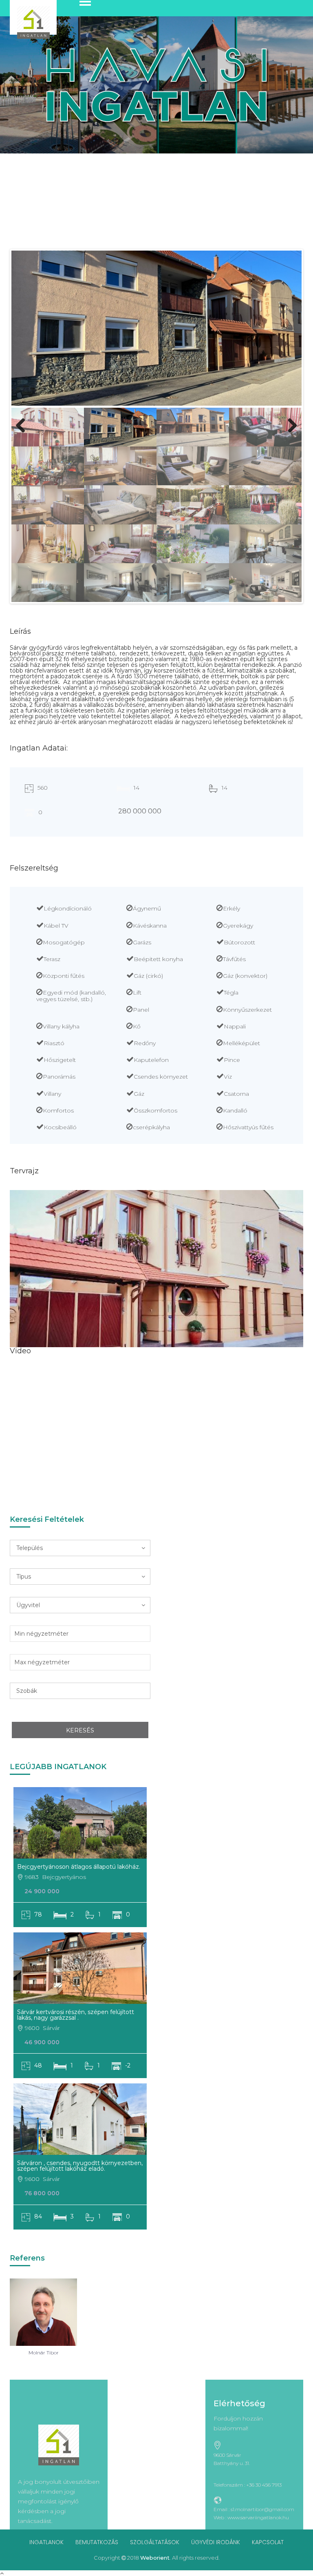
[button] (80, 1548)
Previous (24, 434)
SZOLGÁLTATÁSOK (155, 2542)
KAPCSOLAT (268, 2542)
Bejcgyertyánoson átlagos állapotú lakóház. (79, 1867)
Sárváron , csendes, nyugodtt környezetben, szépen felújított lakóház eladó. (80, 2166)
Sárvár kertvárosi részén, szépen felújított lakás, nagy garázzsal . (76, 2015)
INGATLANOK (46, 2542)
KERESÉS (80, 1730)
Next (291, 434)
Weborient (155, 2558)
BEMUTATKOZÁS (97, 2542)
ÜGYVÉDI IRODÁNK (216, 2542)
